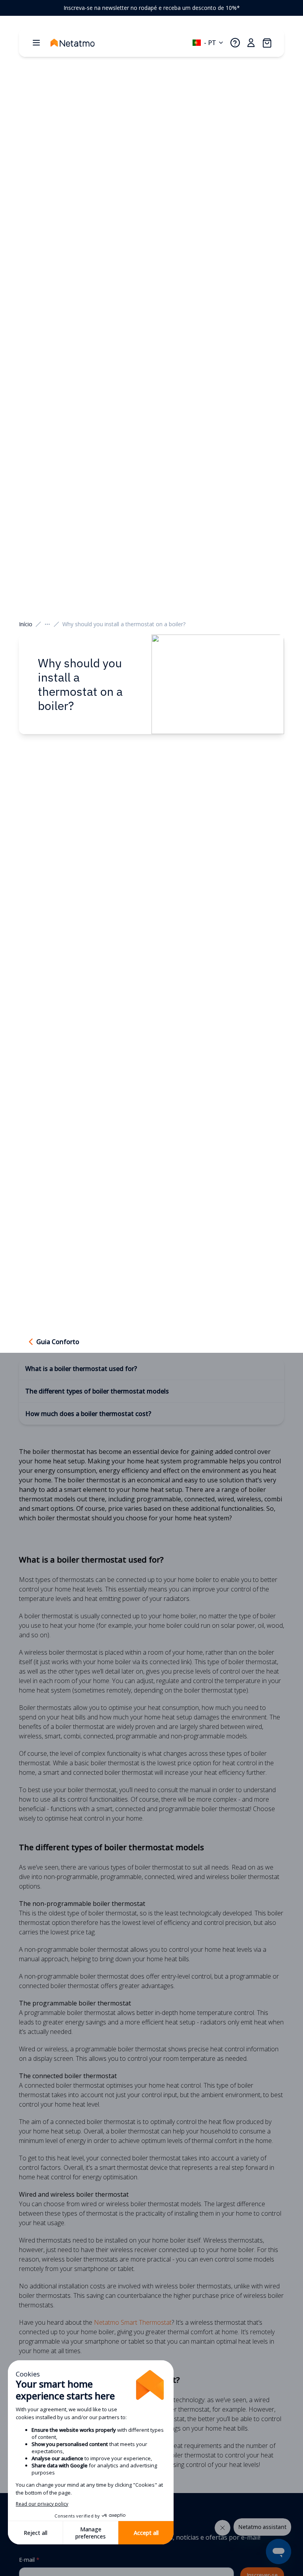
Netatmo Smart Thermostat (133, 2322)
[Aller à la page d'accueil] (80, 43)
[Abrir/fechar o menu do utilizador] (251, 43)
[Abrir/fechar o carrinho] (267, 43)
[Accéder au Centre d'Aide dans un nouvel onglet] (235, 43)
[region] (151, 8)
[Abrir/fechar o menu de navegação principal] (36, 43)
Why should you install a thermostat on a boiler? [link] (124, 624)
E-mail (29, 2560)
